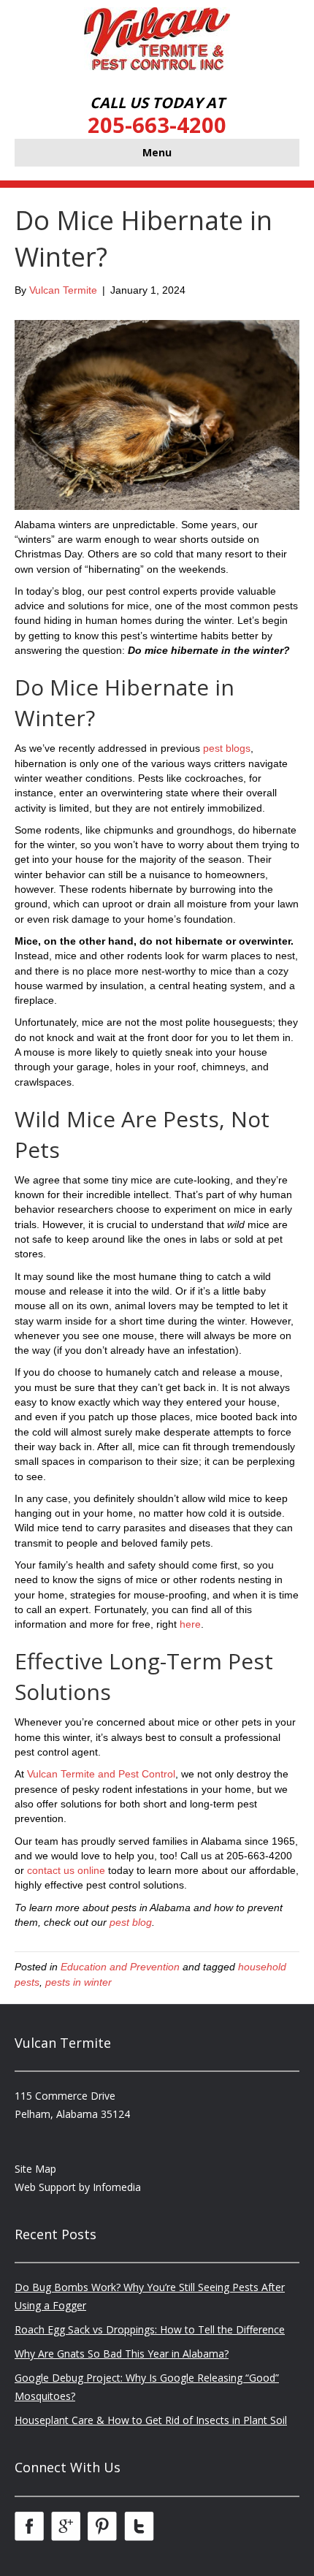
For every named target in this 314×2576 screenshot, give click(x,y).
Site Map (35, 2169)
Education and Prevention (120, 1967)
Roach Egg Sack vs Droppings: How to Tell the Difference (150, 2329)
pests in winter (78, 1982)
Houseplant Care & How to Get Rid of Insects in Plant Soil (151, 2420)
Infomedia (117, 2187)
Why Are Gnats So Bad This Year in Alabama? (122, 2354)
